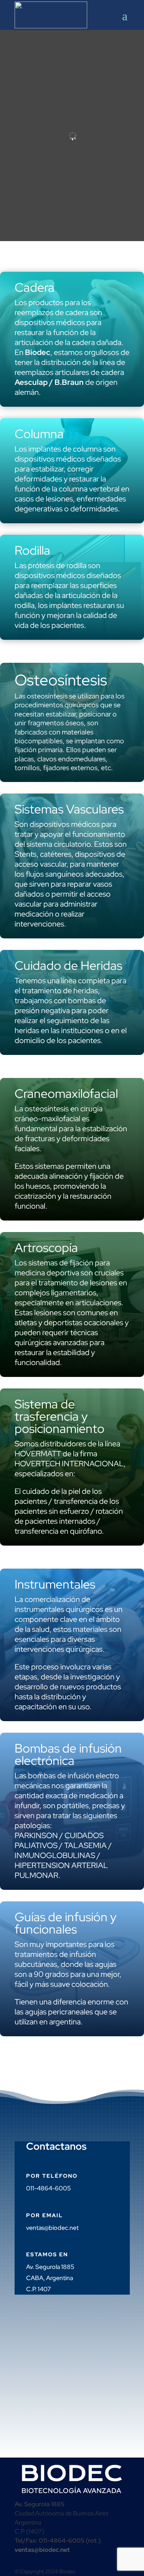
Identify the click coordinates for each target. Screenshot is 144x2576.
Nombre (36, 2322)
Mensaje (36, 2373)
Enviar (45, 2387)
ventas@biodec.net (52, 2228)
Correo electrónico (49, 2337)
